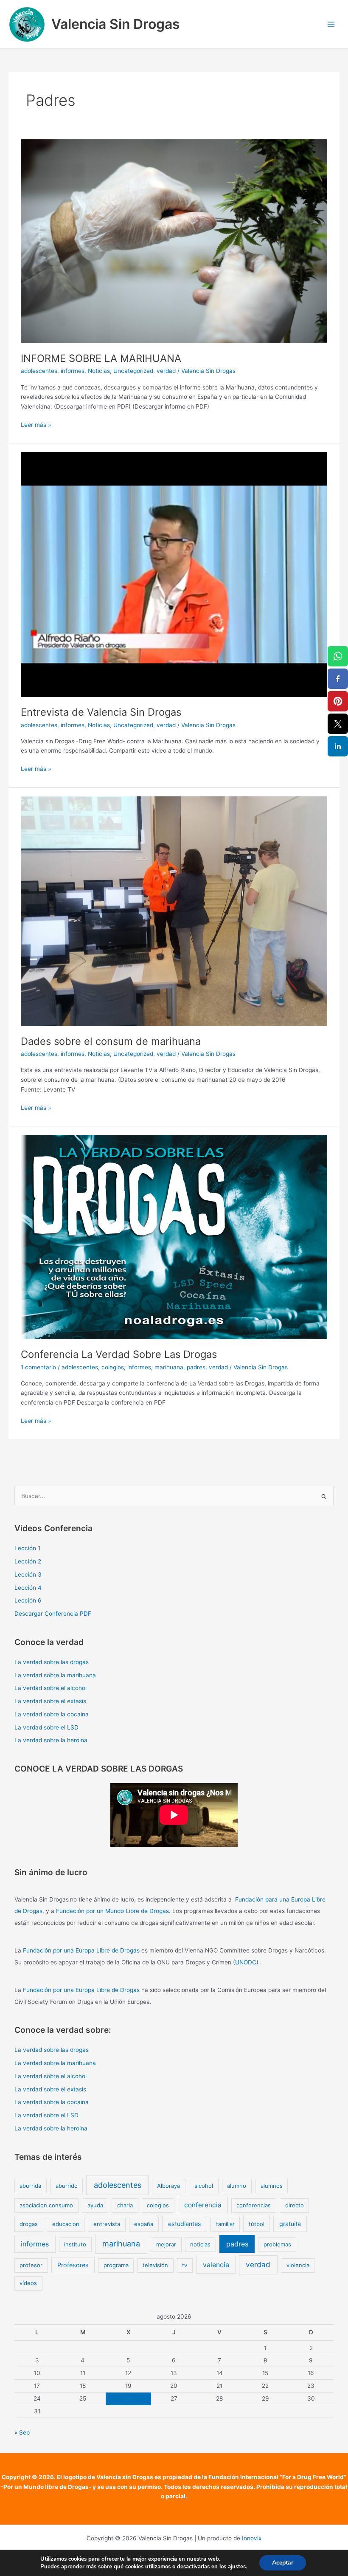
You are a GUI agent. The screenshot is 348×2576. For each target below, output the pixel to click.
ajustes (237, 2567)
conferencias (254, 2205)
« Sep (22, 2432)
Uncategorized (133, 371)
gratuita (290, 2224)
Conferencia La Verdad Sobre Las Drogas (119, 1354)
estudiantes (185, 2224)
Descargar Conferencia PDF (53, 1614)
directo (295, 2205)
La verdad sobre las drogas (52, 1662)
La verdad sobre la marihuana (55, 1675)
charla (125, 2205)
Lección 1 (27, 1548)
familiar (225, 2224)
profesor (31, 2265)
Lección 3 (28, 1574)
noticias (200, 2244)
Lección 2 (28, 1561)
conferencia (203, 2205)
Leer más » (36, 424)
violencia (298, 2265)
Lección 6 (28, 1600)
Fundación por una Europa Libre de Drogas (81, 1950)
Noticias (99, 371)
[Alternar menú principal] (331, 24)
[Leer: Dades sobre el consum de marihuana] (174, 911)
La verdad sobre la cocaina (52, 1714)
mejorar (166, 2244)
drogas (29, 2224)
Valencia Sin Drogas (116, 24)
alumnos (272, 2186)
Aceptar (283, 2563)
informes (73, 371)
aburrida (30, 2186)
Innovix (252, 2538)
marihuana (169, 1367)
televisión (155, 2265)
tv (185, 2265)
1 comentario (38, 1367)
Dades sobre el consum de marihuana (111, 1041)
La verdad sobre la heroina (51, 1740)
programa (116, 2265)
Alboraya (168, 2186)
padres (196, 1367)
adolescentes (39, 371)
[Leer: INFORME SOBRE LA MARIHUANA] (174, 241)
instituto (75, 2244)
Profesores (73, 2265)
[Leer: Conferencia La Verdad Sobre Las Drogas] (174, 1237)
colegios (113, 1367)
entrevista (107, 2224)
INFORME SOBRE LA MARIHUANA (101, 358)
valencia (216, 2265)
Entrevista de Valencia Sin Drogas (101, 712)
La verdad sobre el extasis (50, 1701)
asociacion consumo (46, 2205)
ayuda (95, 2205)
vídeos (28, 2283)
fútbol (257, 2224)
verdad (166, 371)
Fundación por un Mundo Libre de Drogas (112, 1911)
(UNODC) (246, 1962)
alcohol (204, 2186)
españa (144, 2224)
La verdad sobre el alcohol (51, 1688)
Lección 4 (28, 1588)
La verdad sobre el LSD (46, 1727)
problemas (277, 2244)
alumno (237, 2186)
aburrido (67, 2186)
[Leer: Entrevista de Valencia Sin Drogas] (174, 574)
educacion (66, 2224)
